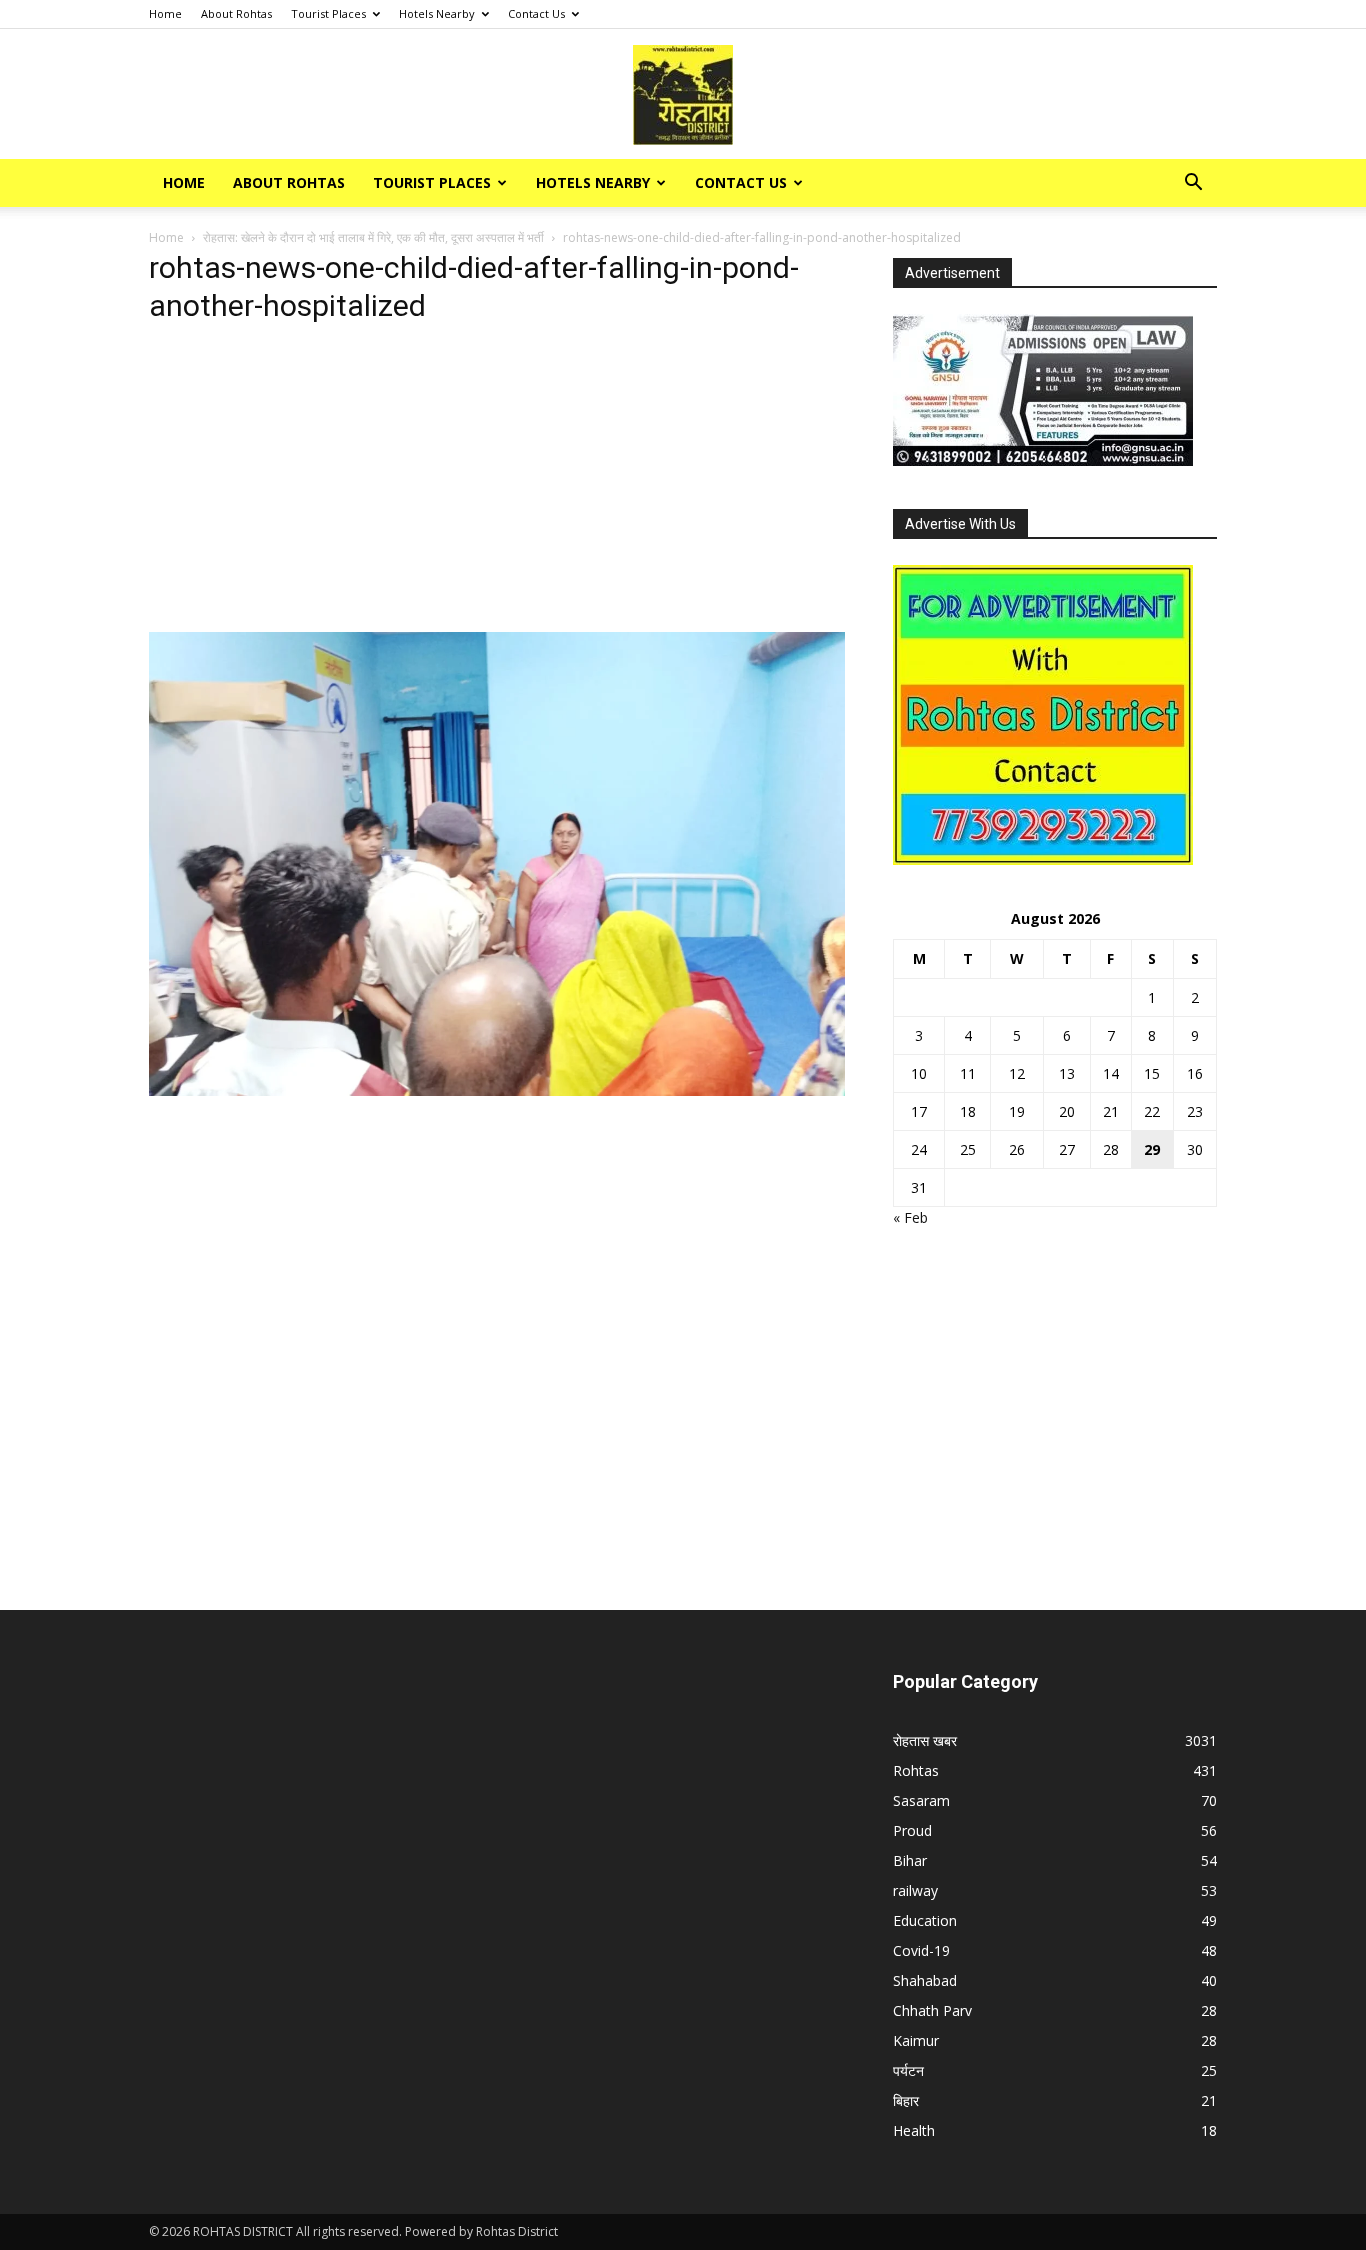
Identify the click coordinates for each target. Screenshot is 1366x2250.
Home (165, 13)
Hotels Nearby (437, 13)
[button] (1193, 184)
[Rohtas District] (683, 95)
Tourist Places (328, 13)
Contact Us (536, 13)
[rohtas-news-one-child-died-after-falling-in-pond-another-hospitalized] (497, 1090)
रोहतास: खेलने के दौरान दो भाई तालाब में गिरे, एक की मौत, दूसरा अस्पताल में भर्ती (373, 237)
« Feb (910, 1217)
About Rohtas (236, 13)
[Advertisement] (497, 484)
